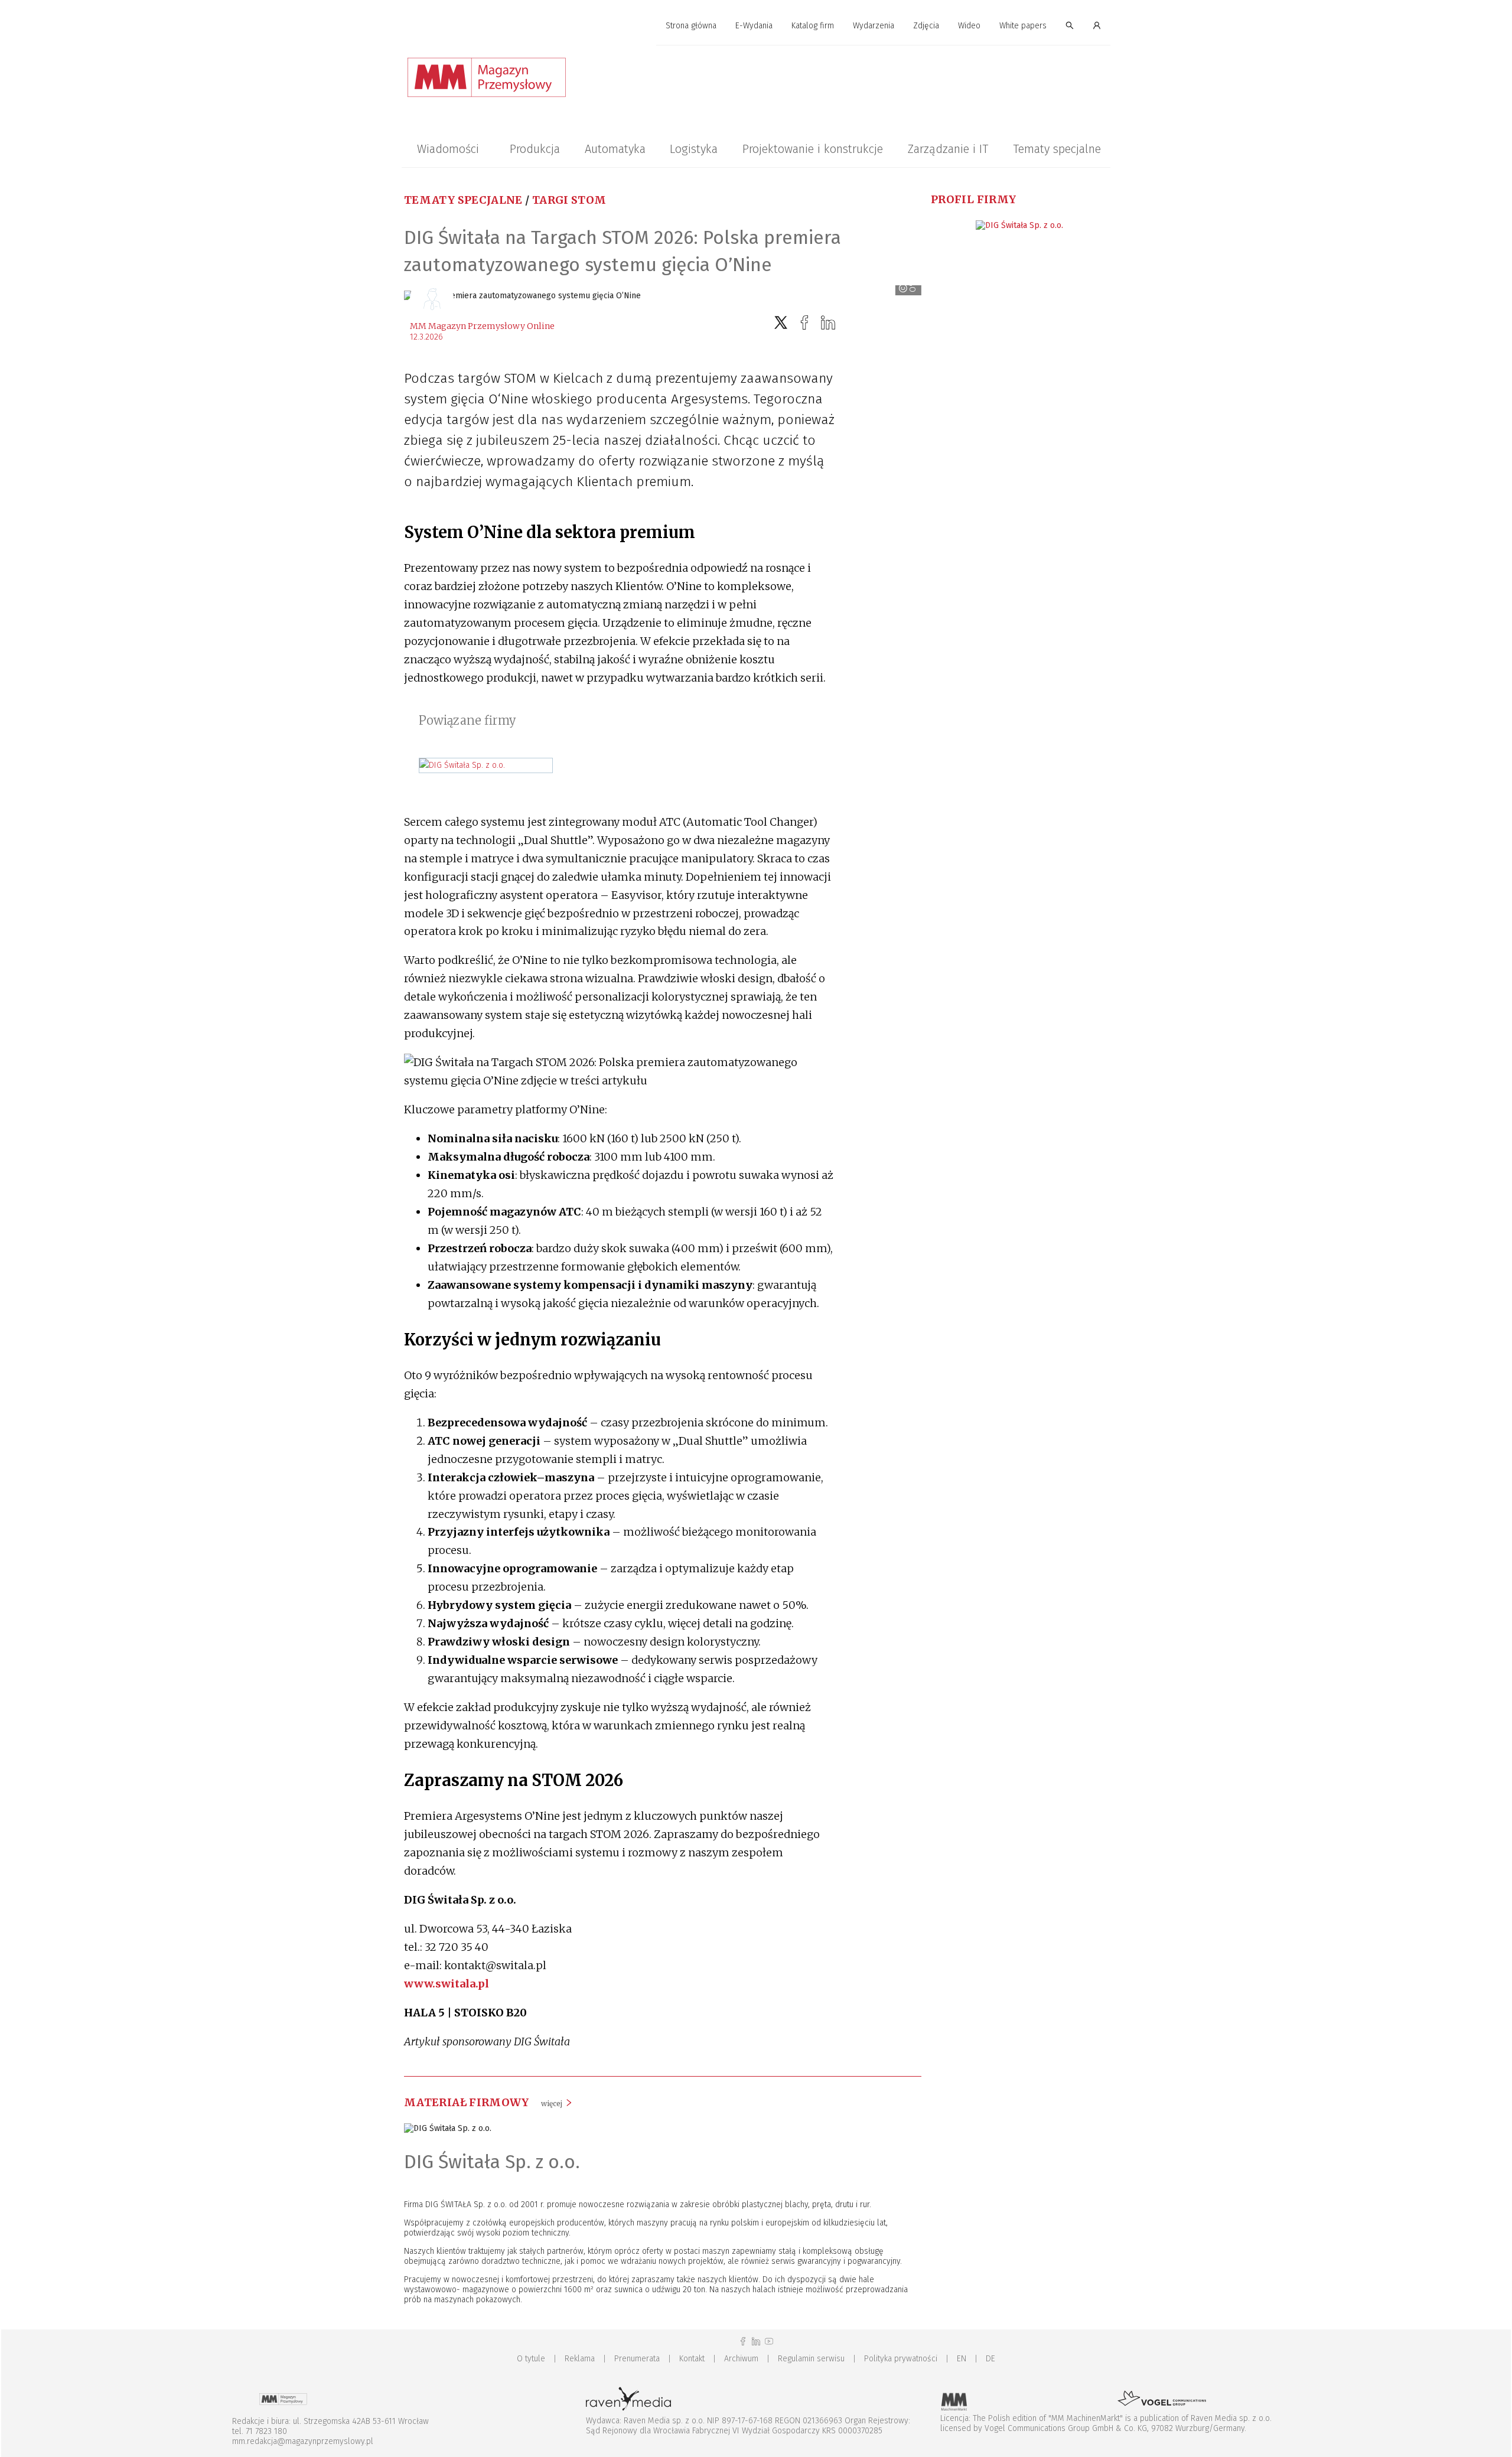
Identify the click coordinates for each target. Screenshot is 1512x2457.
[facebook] (804, 323)
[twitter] (781, 323)
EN (962, 2359)
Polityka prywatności (901, 2359)
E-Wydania (754, 26)
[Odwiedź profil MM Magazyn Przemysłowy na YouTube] (769, 2342)
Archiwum (741, 2359)
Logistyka (694, 149)
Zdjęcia (926, 26)
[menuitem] (691, 26)
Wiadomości (448, 149)
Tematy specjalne (1057, 149)
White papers (1023, 26)
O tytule (531, 2359)
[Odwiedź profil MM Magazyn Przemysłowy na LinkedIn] (756, 2342)
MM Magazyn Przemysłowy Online (482, 326)
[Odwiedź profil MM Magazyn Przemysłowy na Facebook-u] (743, 2342)
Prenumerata (637, 2359)
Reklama (580, 2359)
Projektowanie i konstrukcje (813, 149)
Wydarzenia (874, 26)
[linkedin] (828, 323)
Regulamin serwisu (811, 2359)
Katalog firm (813, 26)
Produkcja (535, 149)
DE (990, 2359)
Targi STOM (569, 200)
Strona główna (691, 26)
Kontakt (692, 2359)
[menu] (756, 26)
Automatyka (615, 149)
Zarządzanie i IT (948, 149)
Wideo (969, 26)
